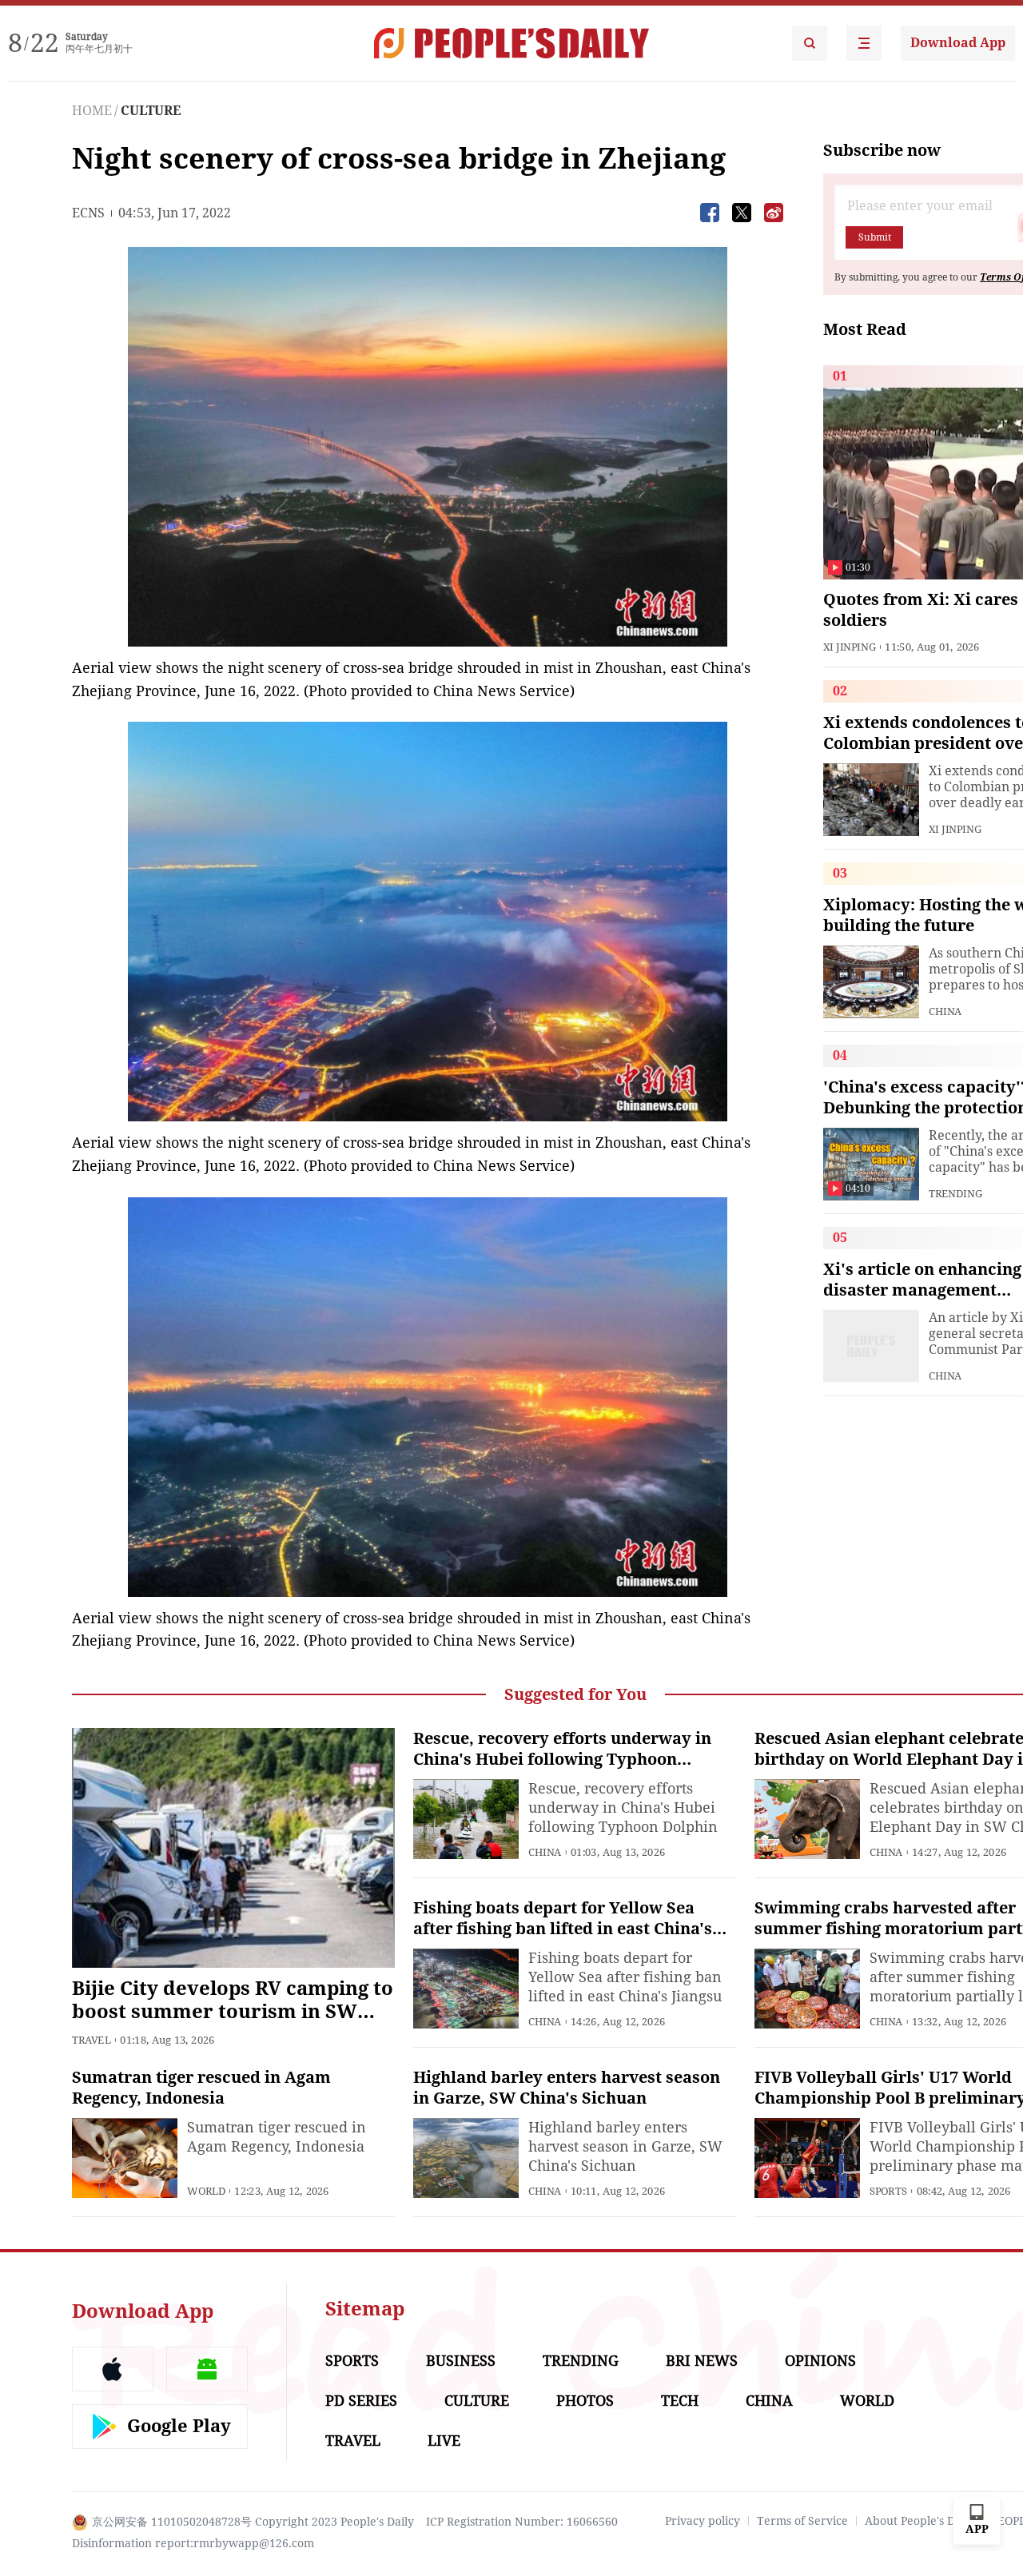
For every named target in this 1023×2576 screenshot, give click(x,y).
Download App (958, 43)
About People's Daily (920, 2521)
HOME (92, 111)
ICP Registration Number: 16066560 (522, 2522)
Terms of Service (802, 2521)
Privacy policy (703, 2521)
